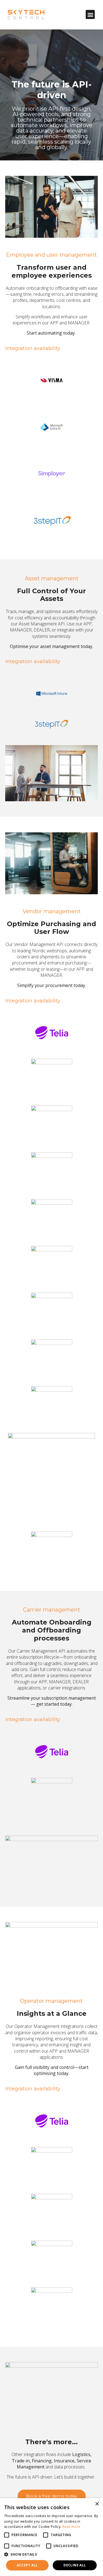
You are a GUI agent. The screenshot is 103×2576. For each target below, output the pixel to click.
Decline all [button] (75, 2565)
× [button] (97, 2504)
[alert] (51, 2537)
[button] (90, 14)
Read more (71, 2527)
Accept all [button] (27, 2565)
